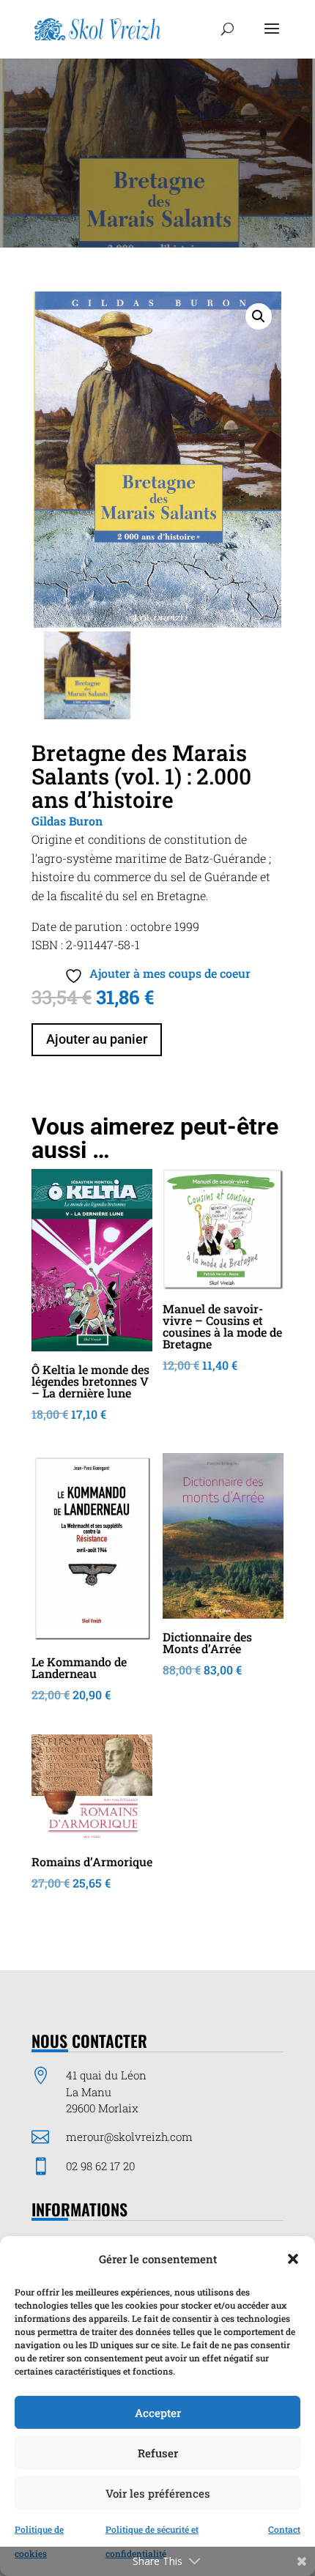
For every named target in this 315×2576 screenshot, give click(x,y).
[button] (293, 2259)
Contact (284, 2529)
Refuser (158, 2453)
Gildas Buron (67, 821)
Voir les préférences (158, 2493)
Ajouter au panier (97, 1039)
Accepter (158, 2413)
